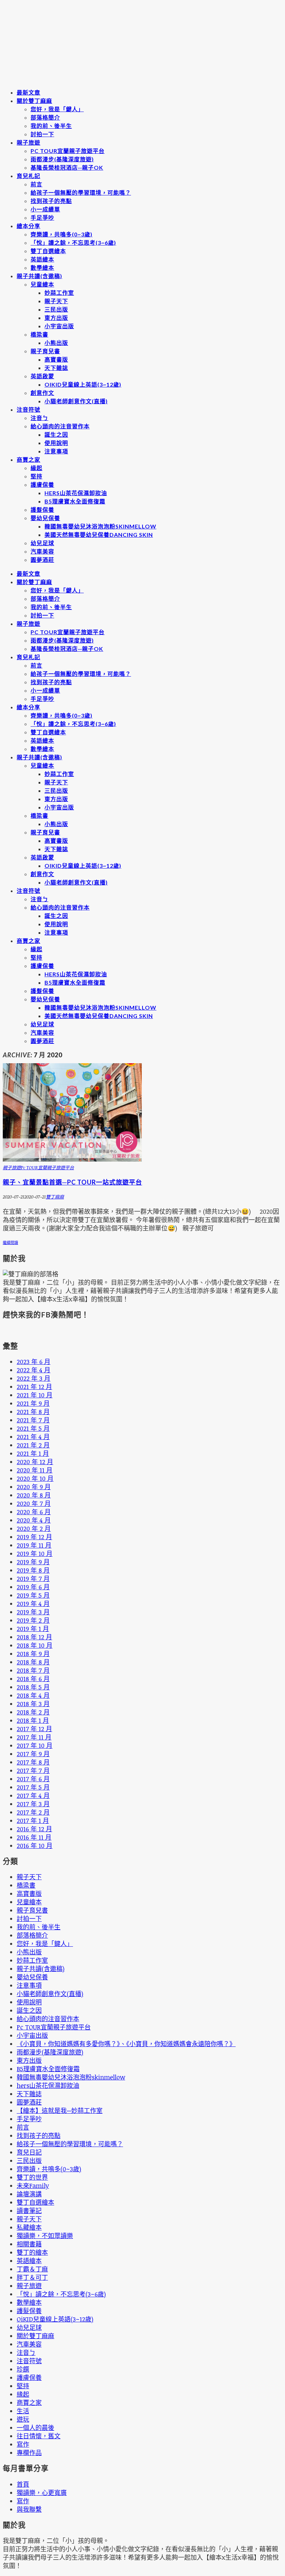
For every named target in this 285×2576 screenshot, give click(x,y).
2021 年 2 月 (33, 1445)
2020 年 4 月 (34, 1520)
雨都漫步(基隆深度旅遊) (62, 159)
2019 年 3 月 (33, 1612)
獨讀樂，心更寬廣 (42, 2493)
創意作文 (42, 393)
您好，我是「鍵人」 (57, 109)
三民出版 (56, 309)
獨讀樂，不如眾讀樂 (45, 2236)
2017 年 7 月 (33, 1770)
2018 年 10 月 (35, 1645)
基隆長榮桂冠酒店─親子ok (67, 167)
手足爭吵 (42, 217)
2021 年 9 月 (33, 1403)
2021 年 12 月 (34, 1387)
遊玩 (23, 2419)
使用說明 (56, 443)
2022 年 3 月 (34, 1378)
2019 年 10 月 (35, 1553)
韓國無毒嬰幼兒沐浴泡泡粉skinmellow (100, 526)
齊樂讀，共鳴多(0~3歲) (62, 234)
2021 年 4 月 (33, 1437)
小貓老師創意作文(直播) (76, 401)
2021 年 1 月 (33, 1453)
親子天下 (56, 301)
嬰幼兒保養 (45, 518)
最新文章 (28, 92)
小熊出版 (56, 343)
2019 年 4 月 (33, 1604)
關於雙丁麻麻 (34, 101)
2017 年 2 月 (33, 1812)
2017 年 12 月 (34, 1729)
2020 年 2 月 (34, 1528)
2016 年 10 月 (35, 1846)
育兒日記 (29, 2152)
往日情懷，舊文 (39, 2436)
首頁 (23, 2484)
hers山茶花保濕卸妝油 (76, 493)
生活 (23, 2411)
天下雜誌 (56, 368)
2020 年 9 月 (34, 1487)
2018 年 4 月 (33, 1695)
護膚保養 (42, 484)
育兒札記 (28, 176)
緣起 (36, 468)
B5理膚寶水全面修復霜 (75, 501)
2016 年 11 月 (34, 1837)
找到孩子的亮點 (51, 201)
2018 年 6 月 (33, 1679)
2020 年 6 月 (34, 1512)
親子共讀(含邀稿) (39, 276)
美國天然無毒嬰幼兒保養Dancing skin (99, 535)
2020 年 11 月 (35, 1470)
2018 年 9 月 (33, 1654)
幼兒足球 (42, 543)
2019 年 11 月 (34, 1545)
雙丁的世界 (32, 2177)
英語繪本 (42, 259)
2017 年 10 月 (35, 1745)
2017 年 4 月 (33, 1795)
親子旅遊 (28, 142)
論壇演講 (29, 2194)
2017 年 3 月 (33, 1804)
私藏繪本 (29, 2227)
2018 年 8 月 (33, 1662)
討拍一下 (42, 134)
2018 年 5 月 (33, 1687)
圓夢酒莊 (42, 560)
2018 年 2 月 (33, 1712)
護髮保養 (42, 510)
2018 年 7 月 (33, 1670)
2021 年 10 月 (35, 1395)
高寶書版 (56, 359)
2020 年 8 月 (34, 1495)
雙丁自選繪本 (48, 251)
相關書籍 (29, 2244)
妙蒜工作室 (59, 293)
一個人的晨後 (35, 2428)
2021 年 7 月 (33, 1420)
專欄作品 (29, 2453)
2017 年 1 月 (33, 1820)
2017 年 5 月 (33, 1787)
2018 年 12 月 (34, 1637)
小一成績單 (45, 209)
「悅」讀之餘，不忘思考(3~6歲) (73, 243)
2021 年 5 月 (33, 1428)
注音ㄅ (39, 418)
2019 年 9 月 (33, 1562)
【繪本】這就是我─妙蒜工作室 (60, 2110)
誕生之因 (56, 434)
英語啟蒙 (42, 376)
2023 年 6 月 (34, 1362)
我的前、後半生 (51, 126)
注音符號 (28, 409)
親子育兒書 (45, 351)
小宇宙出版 (59, 326)
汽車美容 (42, 551)
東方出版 (56, 318)
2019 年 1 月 (33, 1629)
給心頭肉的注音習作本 (60, 426)
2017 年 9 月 (33, 1754)
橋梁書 (39, 334)
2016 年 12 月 (34, 1829)
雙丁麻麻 (55, 1197)
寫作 (23, 2444)
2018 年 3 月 (33, 1704)
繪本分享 (28, 226)
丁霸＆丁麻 (32, 2269)
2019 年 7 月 (33, 1578)
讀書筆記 (29, 2211)
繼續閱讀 (10, 1242)
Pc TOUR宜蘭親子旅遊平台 (68, 151)
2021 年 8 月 (33, 1412)
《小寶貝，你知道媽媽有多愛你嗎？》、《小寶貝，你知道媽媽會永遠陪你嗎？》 (126, 2044)
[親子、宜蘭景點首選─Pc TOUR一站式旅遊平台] (72, 1159)
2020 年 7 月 (34, 1503)
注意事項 (56, 451)
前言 (36, 184)
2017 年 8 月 (33, 1762)
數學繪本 (42, 268)
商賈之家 (28, 459)
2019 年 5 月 (33, 1595)
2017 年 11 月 (34, 1737)
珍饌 (23, 2369)
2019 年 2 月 (33, 1620)
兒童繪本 (42, 284)
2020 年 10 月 (35, 1478)
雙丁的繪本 (32, 2252)
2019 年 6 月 (33, 1587)
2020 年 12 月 (35, 1462)
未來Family (33, 2186)
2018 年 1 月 (33, 1720)
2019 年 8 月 (33, 1570)
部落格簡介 (45, 117)
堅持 (36, 476)
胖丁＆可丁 (32, 2277)
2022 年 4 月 (34, 1370)
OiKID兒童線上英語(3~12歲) (83, 384)
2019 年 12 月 (34, 1537)
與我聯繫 (29, 2509)
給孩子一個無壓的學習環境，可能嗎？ (81, 192)
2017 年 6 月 (33, 1779)
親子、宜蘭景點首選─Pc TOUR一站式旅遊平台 (72, 1182)
